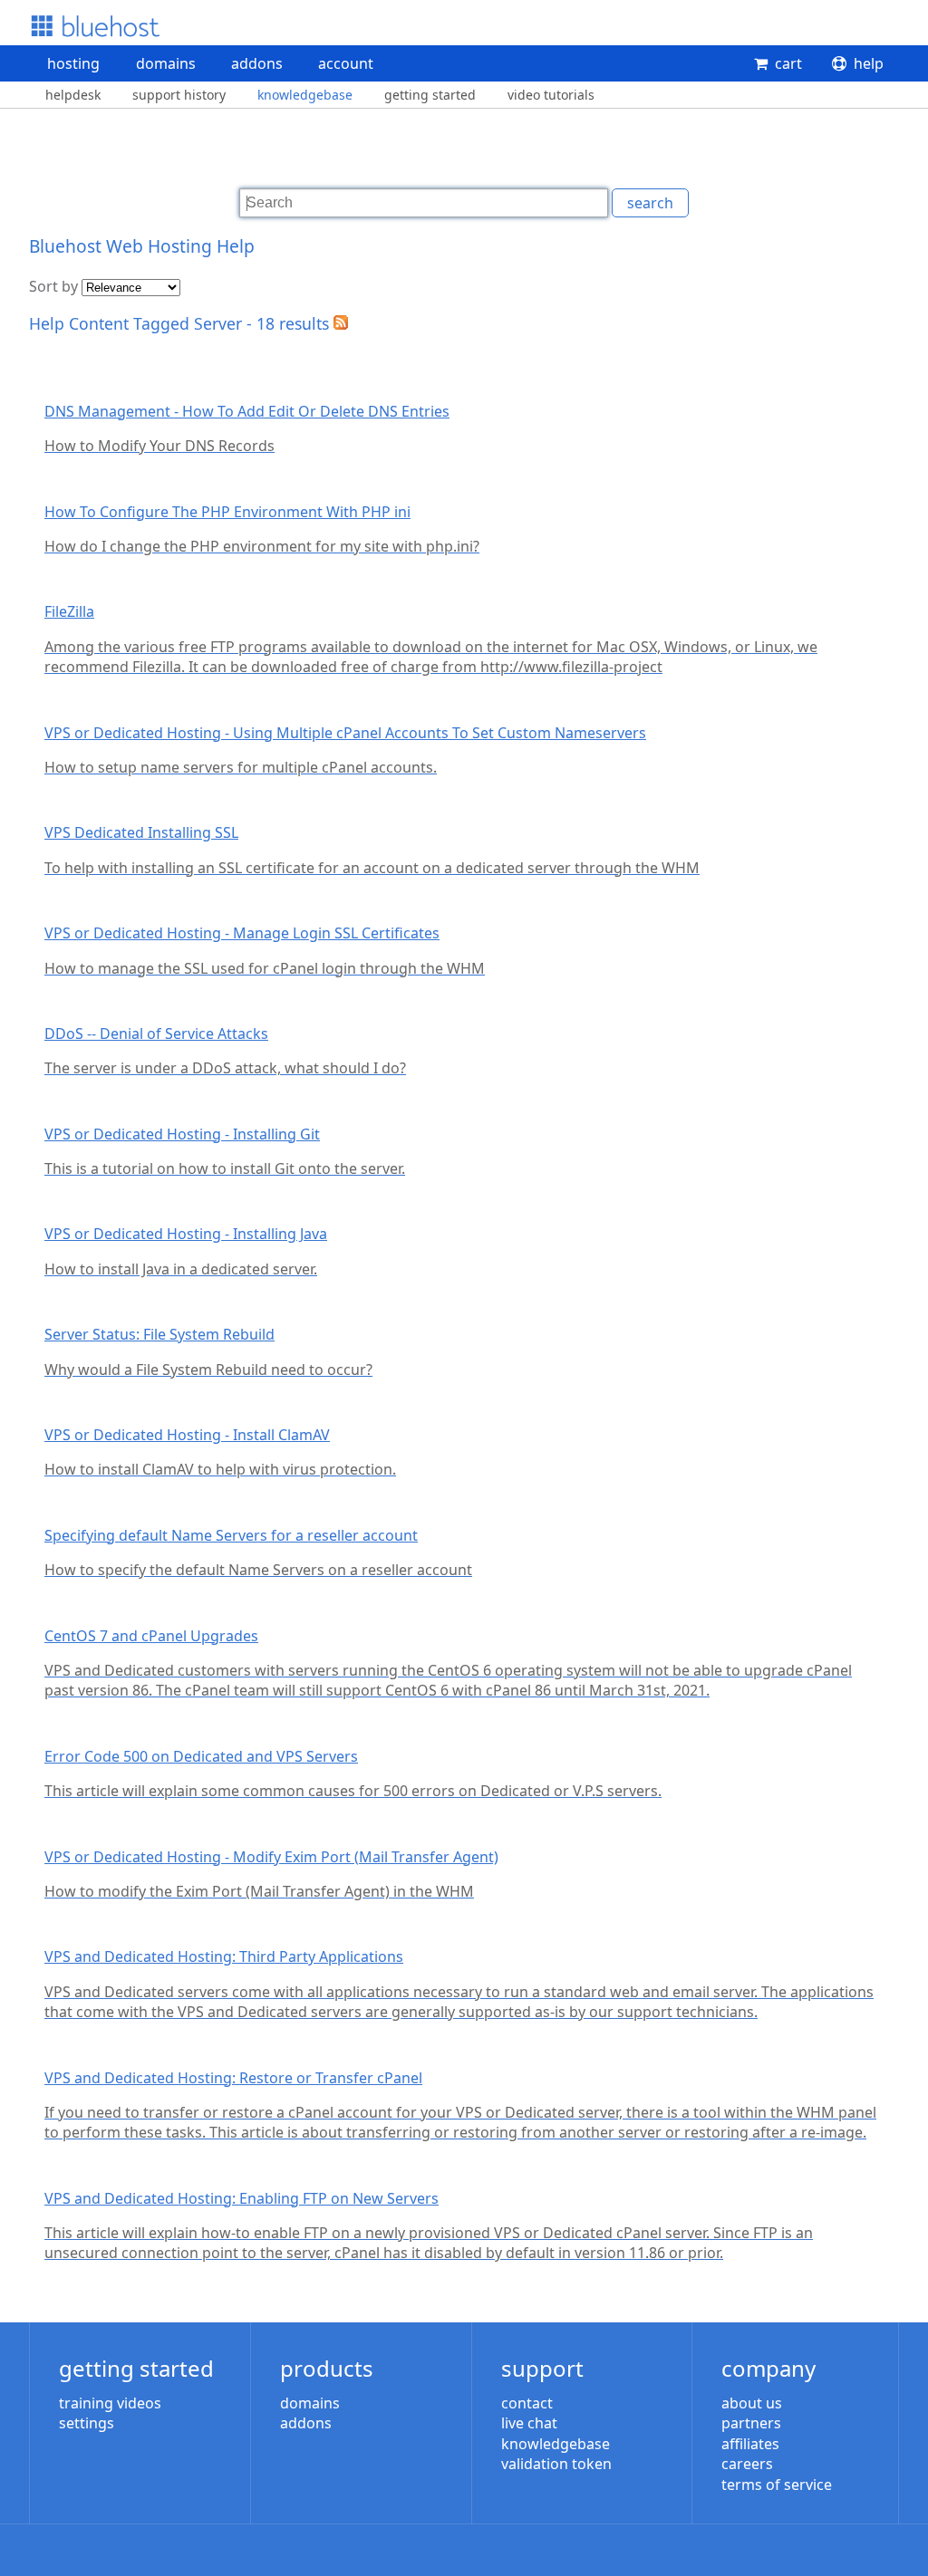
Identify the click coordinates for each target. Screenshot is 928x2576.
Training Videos (110, 2403)
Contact (527, 2403)
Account (346, 63)
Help (869, 63)
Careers (747, 2464)
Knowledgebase (305, 95)
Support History (179, 95)
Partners (751, 2423)
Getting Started (430, 95)
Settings (87, 2423)
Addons (257, 63)
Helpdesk (73, 95)
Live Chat (529, 2423)
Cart (788, 63)
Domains (166, 63)
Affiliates (750, 2444)
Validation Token (556, 2464)
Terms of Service (777, 2485)
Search (650, 203)
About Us (752, 2403)
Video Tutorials (551, 95)
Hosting (73, 63)
